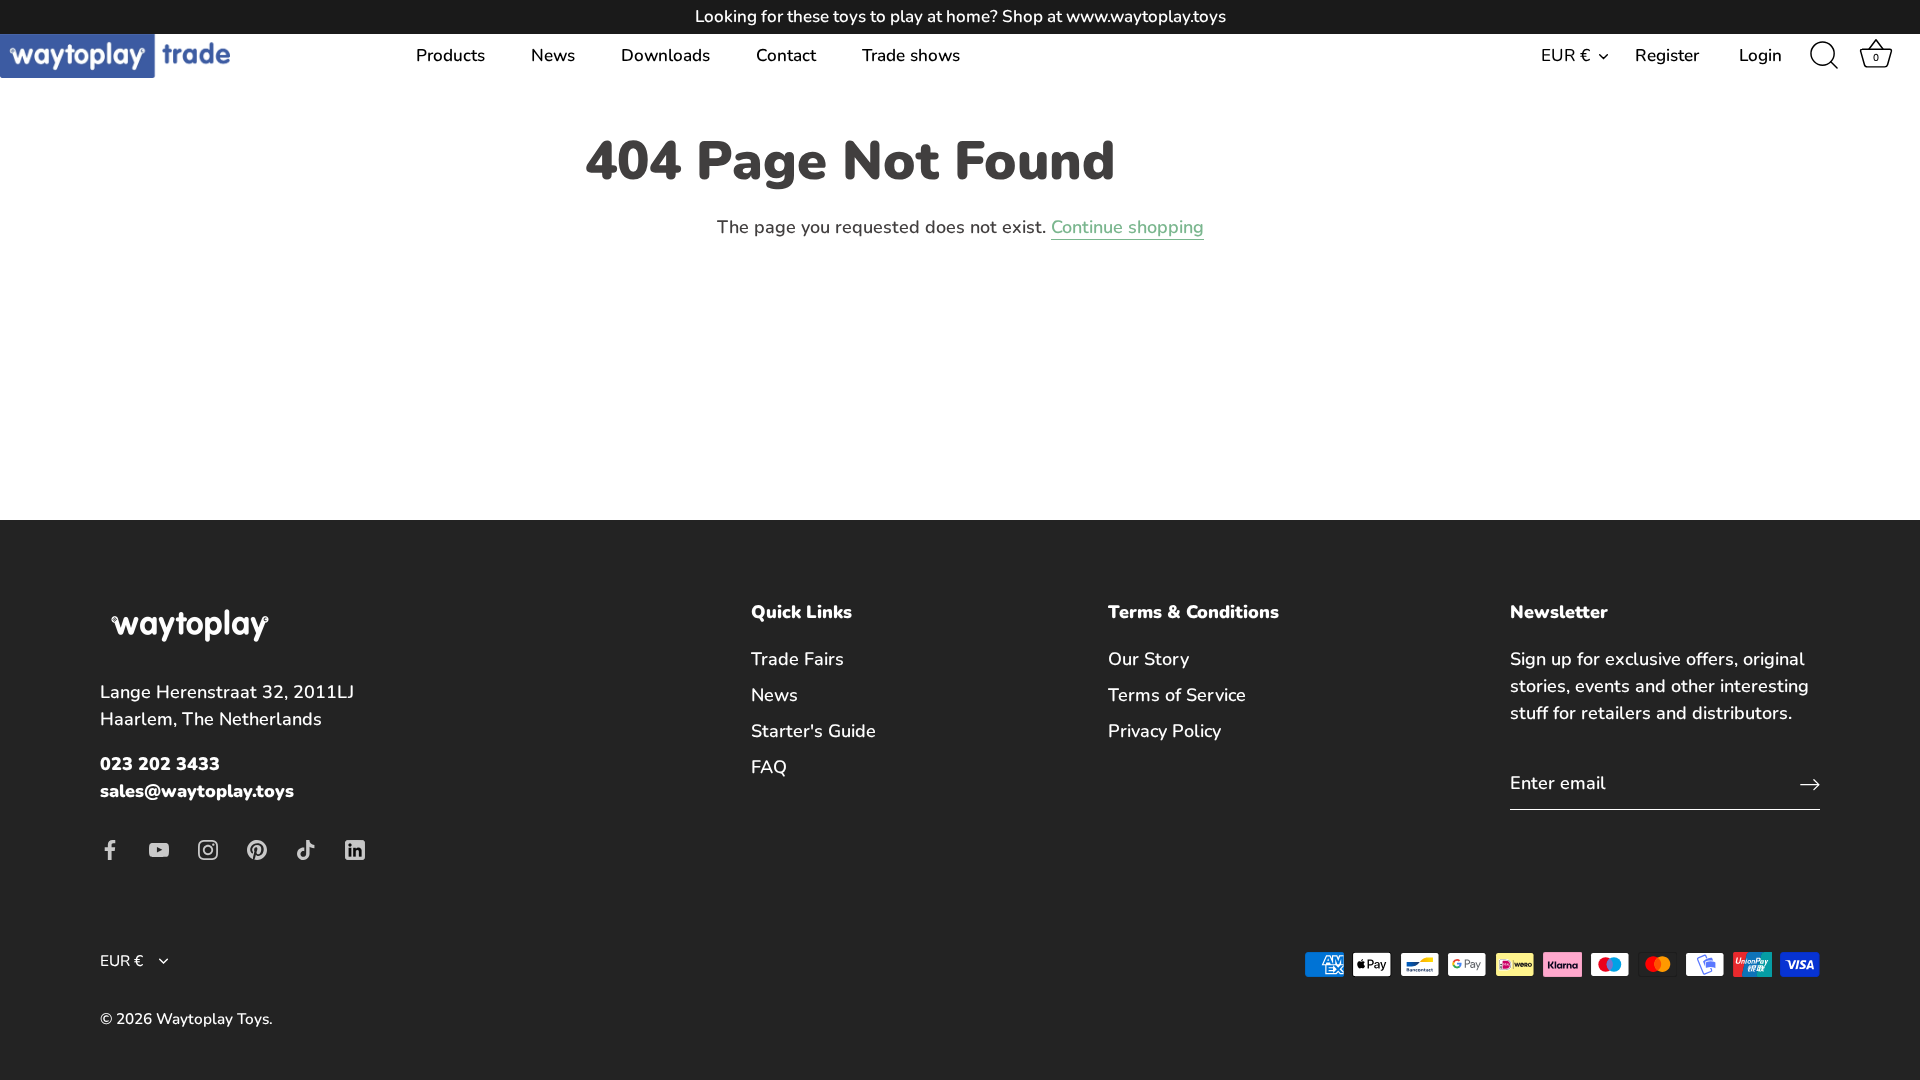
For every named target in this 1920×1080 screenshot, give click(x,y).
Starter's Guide (813, 731)
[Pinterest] (257, 848)
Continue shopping (1127, 227)
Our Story (1148, 659)
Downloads (665, 55)
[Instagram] (208, 848)
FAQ (769, 767)
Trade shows (911, 55)
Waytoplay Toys (212, 1019)
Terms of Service (1177, 695)
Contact (786, 55)
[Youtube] (159, 848)
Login (1760, 55)
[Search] (1824, 56)
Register (1667, 55)
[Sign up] (1810, 783)
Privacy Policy (1164, 731)
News (553, 55)
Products (450, 55)
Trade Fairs (797, 659)
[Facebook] (110, 848)
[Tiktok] (306, 848)
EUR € (1565, 55)
